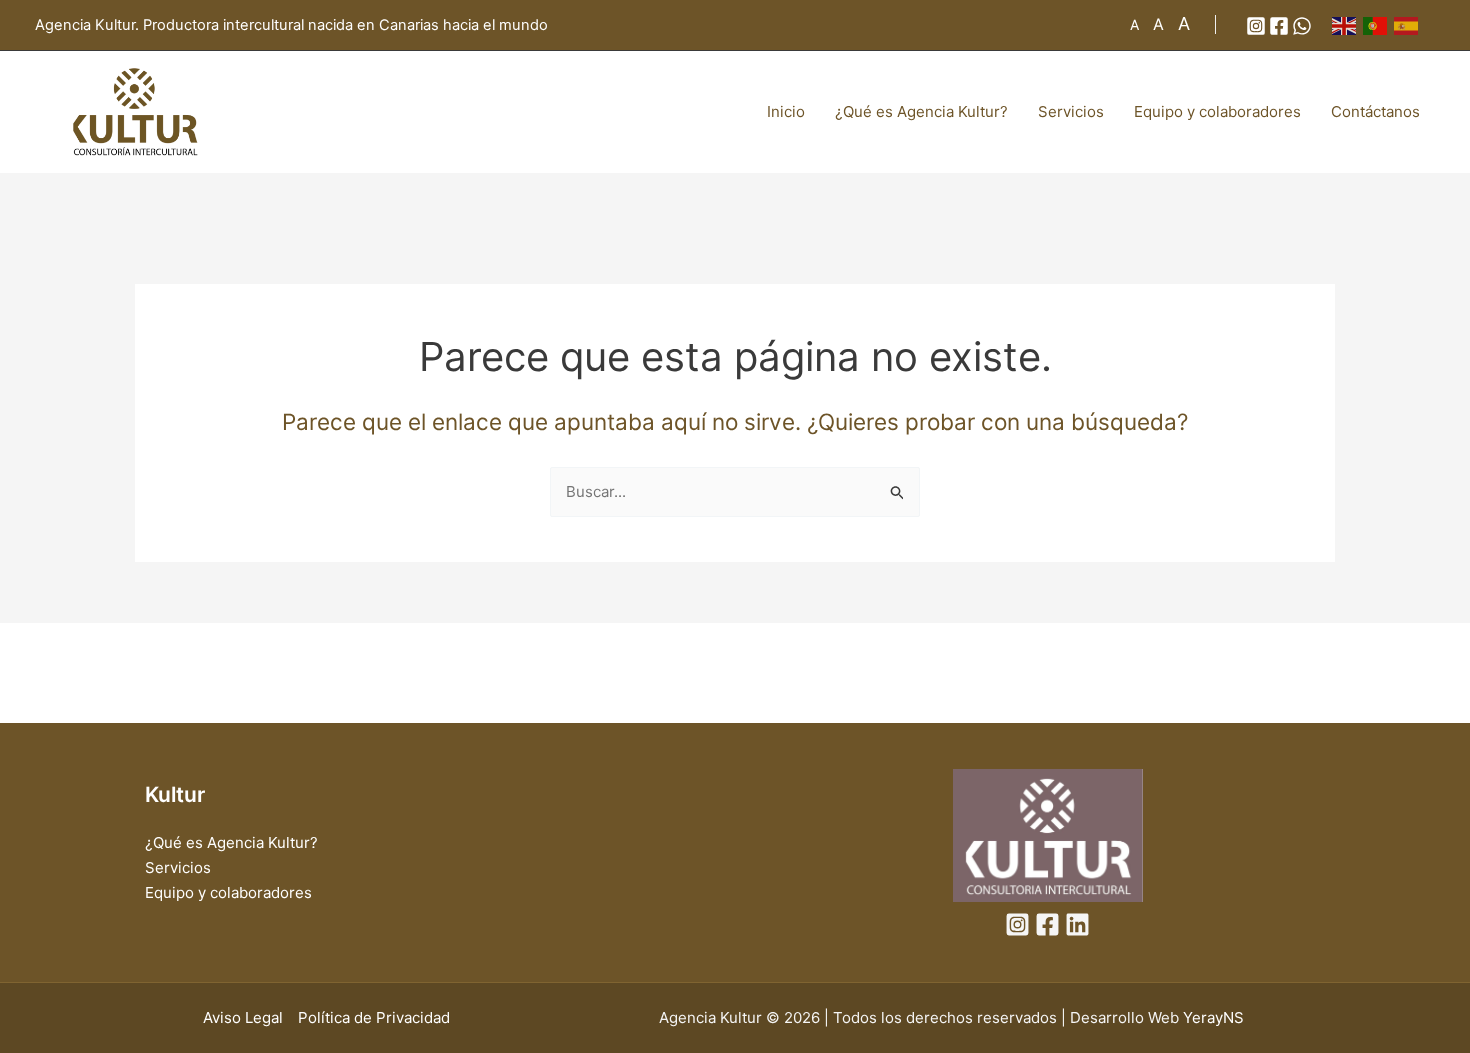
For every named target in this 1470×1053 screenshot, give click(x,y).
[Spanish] (1409, 24)
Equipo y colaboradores (1217, 111)
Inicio (786, 111)
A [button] (1134, 24)
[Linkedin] (1077, 924)
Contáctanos (1375, 111)
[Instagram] (1256, 26)
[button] (1200, 24)
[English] (1347, 24)
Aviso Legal (243, 1017)
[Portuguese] (1378, 24)
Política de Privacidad (374, 1017)
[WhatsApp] (1302, 26)
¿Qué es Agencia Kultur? (921, 111)
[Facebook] (1279, 26)
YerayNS (1213, 1017)
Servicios (1071, 111)
